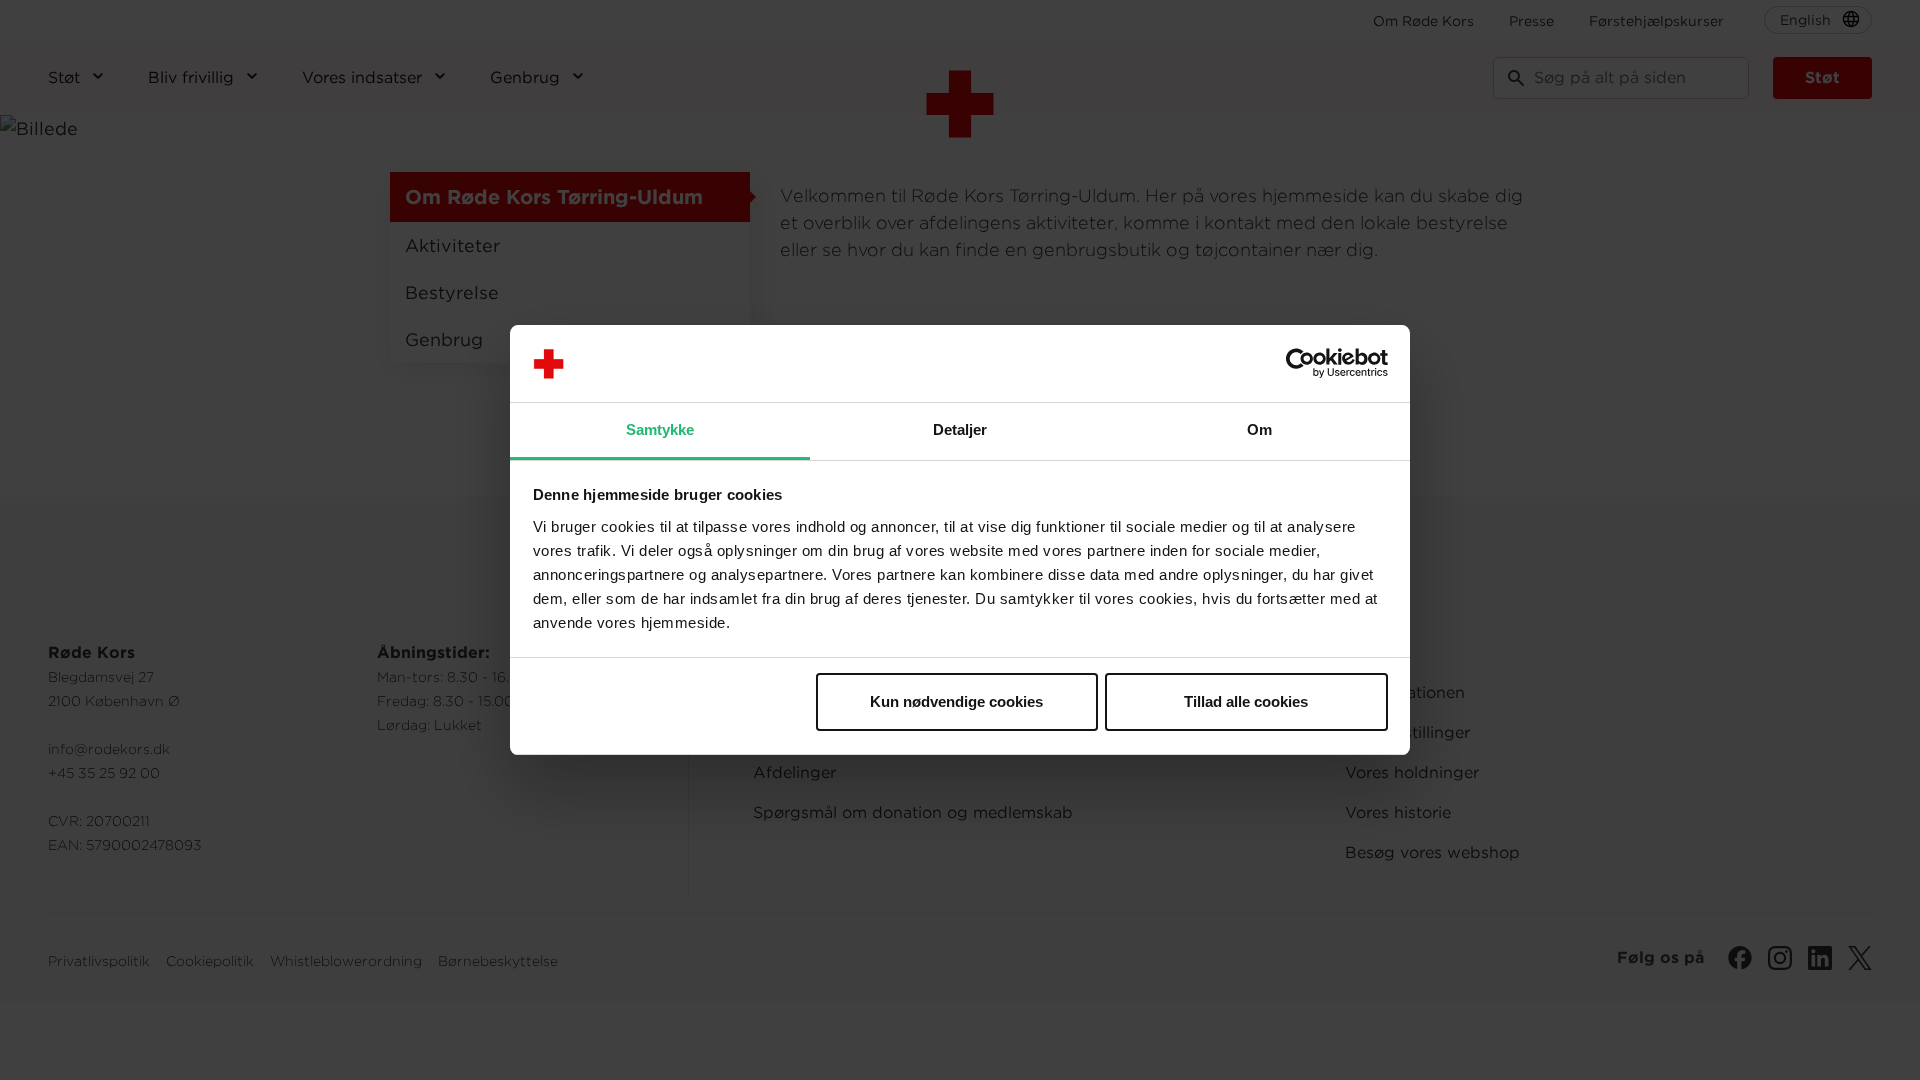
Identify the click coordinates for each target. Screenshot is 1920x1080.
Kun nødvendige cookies (956, 701)
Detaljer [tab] (960, 429)
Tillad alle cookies (1246, 701)
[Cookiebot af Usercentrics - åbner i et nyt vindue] (1300, 364)
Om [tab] (1259, 429)
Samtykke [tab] (660, 429)
